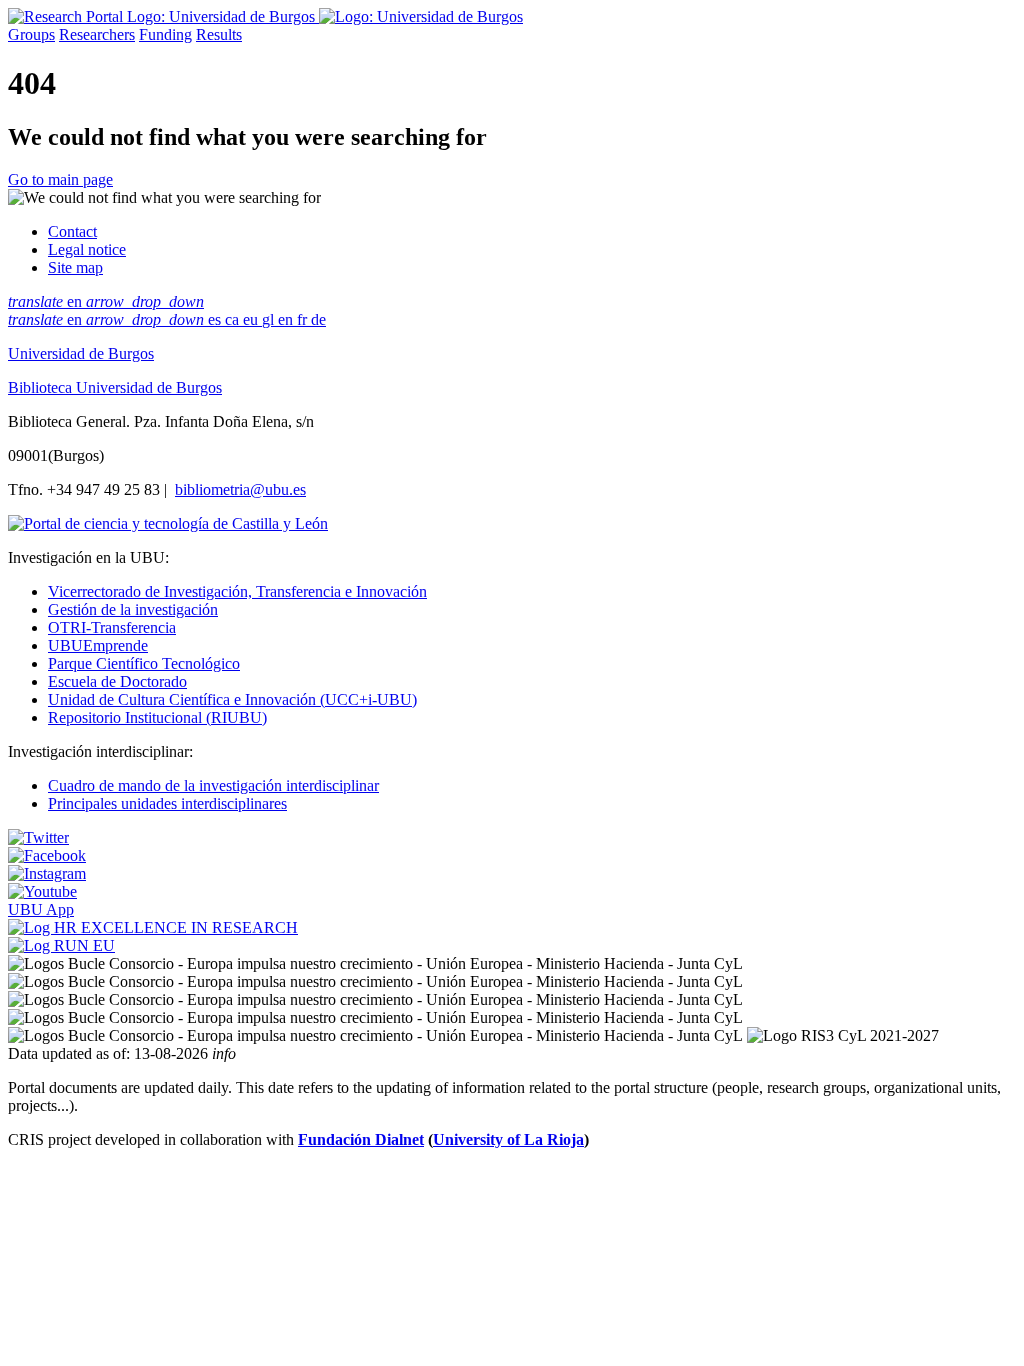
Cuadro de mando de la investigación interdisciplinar (213, 785)
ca (234, 319)
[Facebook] (47, 855)
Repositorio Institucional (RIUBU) (157, 717)
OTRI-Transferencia (112, 627)
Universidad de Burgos (81, 353)
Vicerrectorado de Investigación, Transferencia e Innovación (237, 591)
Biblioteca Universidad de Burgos (115, 387)
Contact (72, 231)
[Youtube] (42, 891)
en (106, 301)
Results (219, 34)
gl (270, 319)
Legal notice (87, 249)
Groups (31, 34)
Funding (165, 34)
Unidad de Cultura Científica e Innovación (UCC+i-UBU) (232, 699)
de (318, 319)
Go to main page (60, 179)
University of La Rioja (508, 1139)
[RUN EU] (61, 945)
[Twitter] (38, 837)
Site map (75, 267)
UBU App (41, 909)
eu (252, 319)
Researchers (97, 34)
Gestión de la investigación (133, 609)
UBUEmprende (98, 645)
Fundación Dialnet (361, 1139)
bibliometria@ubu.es (240, 489)
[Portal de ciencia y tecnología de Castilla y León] (168, 523)
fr (304, 319)
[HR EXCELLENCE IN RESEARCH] (153, 927)
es (216, 319)
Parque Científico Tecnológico (144, 663)
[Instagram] (47, 873)
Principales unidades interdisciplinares (167, 803)
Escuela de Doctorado (117, 681)
